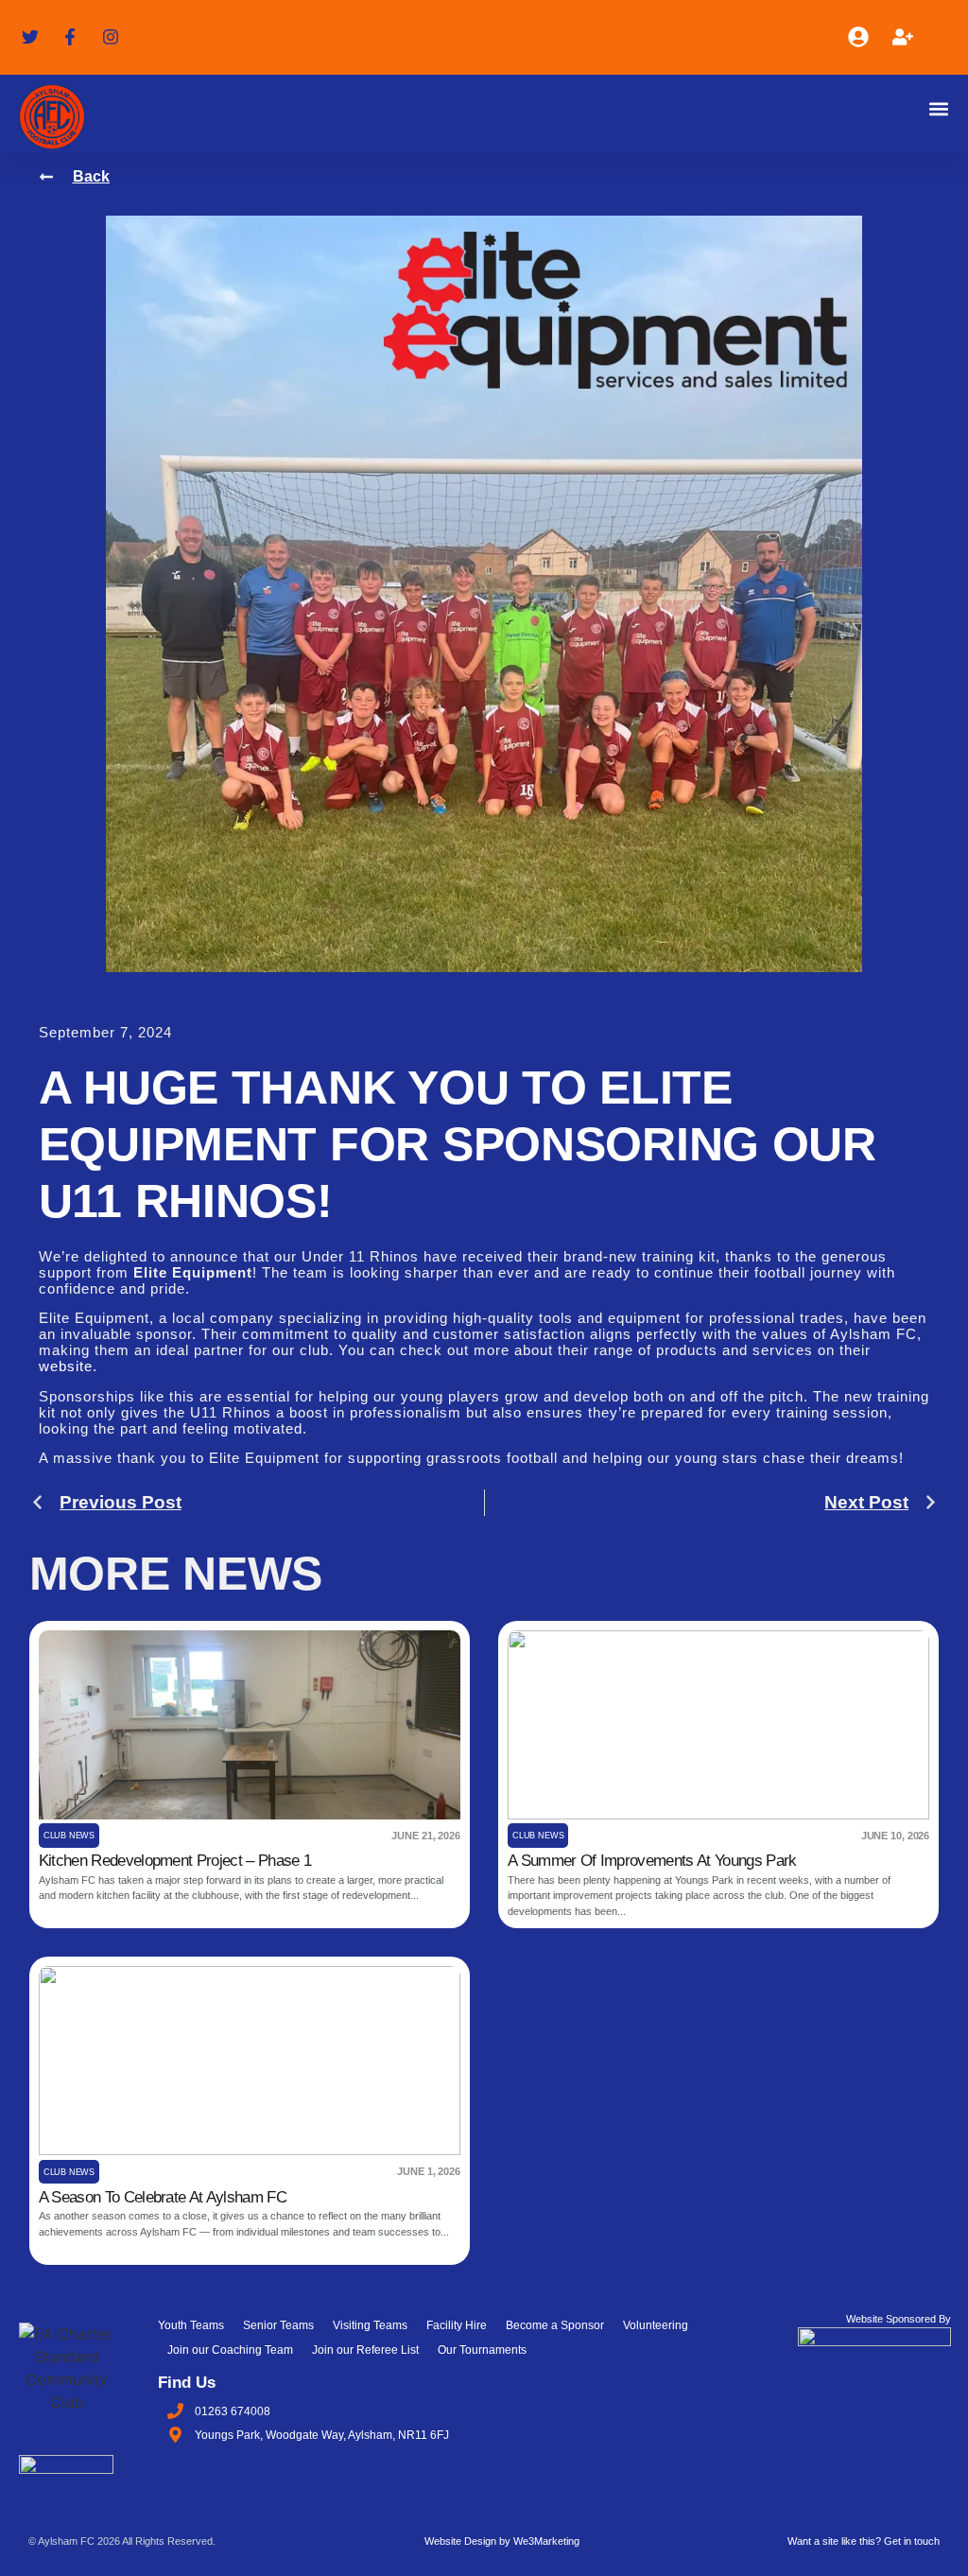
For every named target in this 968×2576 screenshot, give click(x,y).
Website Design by (502, 2541)
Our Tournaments (482, 2350)
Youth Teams (191, 2325)
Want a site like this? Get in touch (864, 2541)
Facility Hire (457, 2325)
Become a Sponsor (555, 2325)
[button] (938, 109)
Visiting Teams (370, 2325)
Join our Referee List (365, 2350)
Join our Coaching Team (230, 2350)
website (66, 1366)
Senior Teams (278, 2325)
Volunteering (656, 2325)
